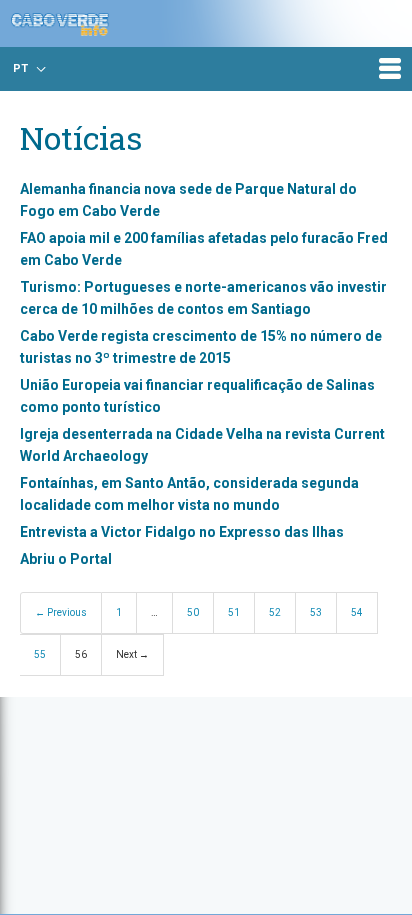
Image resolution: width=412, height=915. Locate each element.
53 (316, 612)
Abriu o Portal (66, 559)
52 (275, 612)
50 (193, 612)
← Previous (61, 612)
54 (357, 612)
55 (40, 654)
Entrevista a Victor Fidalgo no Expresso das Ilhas (182, 532)
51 (234, 612)
